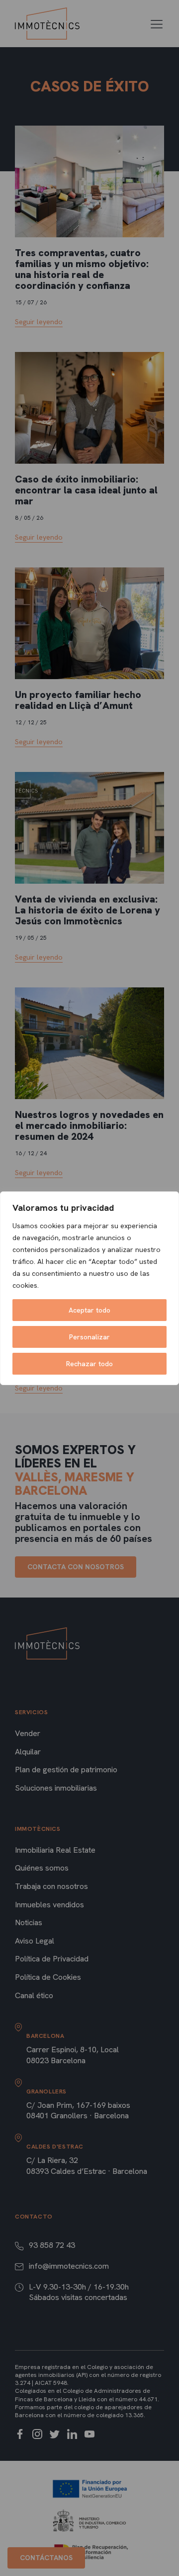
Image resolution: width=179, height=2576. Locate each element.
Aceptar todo (89, 1310)
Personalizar (89, 1337)
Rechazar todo (89, 1364)
